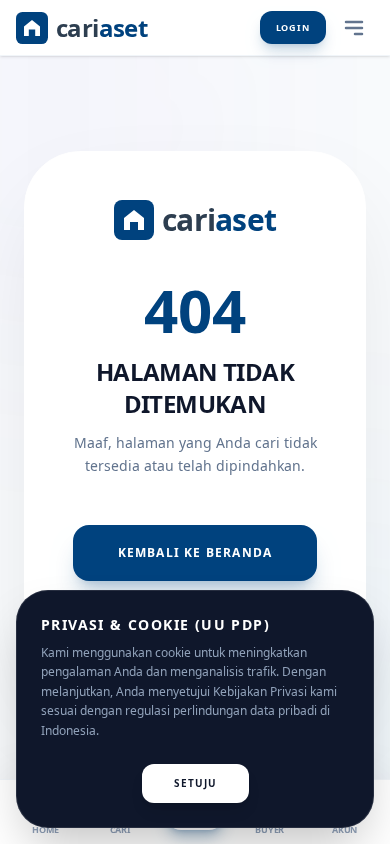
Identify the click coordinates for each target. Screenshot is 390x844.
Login (293, 27)
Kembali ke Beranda (195, 552)
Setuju (195, 783)
